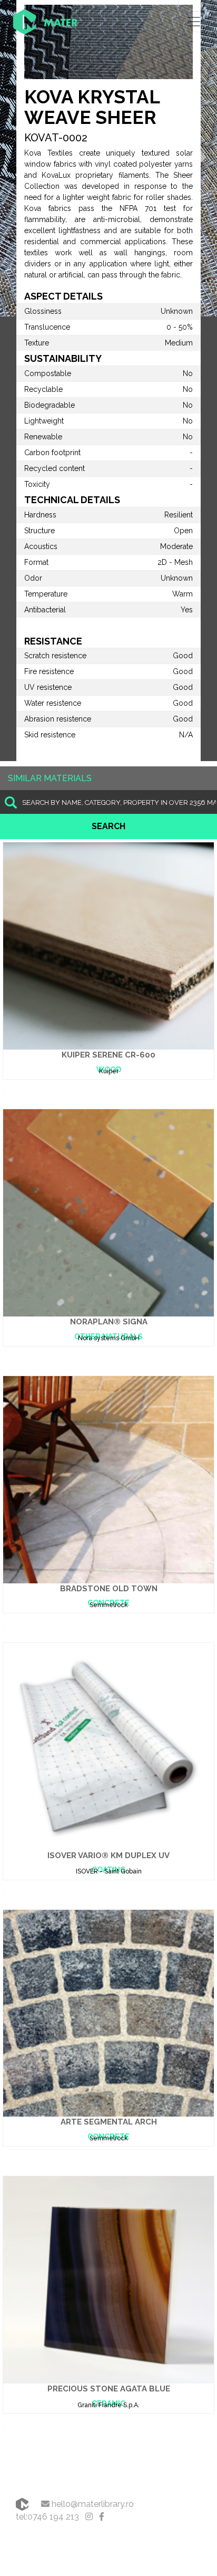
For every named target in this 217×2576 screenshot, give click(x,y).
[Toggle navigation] (194, 22)
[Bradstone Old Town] (108, 1479)
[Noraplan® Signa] (108, 1212)
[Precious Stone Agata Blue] (108, 2279)
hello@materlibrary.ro (92, 2504)
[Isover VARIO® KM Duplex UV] (108, 1746)
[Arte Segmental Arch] (108, 2012)
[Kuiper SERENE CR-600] (108, 945)
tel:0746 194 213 (47, 2517)
